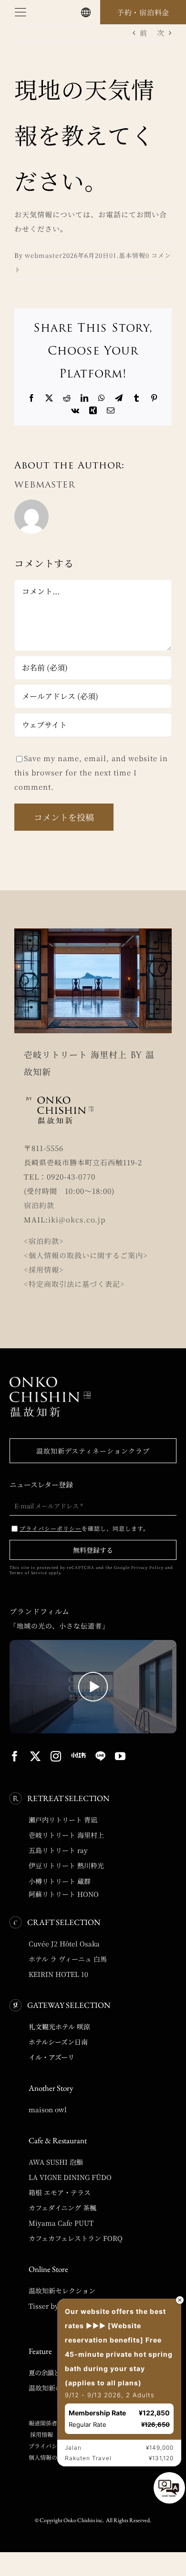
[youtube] (120, 1756)
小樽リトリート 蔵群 (60, 1881)
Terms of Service (28, 1573)
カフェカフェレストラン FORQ (76, 2238)
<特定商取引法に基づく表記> (74, 1284)
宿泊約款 (39, 1205)
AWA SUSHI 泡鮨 (56, 2162)
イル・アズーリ (52, 2057)
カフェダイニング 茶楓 (62, 2208)
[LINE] (100, 1756)
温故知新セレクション (62, 2291)
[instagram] (56, 1756)
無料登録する (93, 1550)
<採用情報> (44, 1269)
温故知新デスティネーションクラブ (93, 1451)
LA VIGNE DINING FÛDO (70, 2177)
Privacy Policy (147, 1567)
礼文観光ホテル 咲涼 (59, 2026)
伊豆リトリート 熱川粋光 (66, 1865)
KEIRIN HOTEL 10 (58, 1974)
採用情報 (41, 2434)
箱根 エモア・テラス (60, 2192)
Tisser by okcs (52, 2306)
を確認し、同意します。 (84, 1528)
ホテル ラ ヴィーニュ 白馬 (68, 1959)
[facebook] (15, 1756)
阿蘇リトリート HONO (64, 1894)
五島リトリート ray (58, 1850)
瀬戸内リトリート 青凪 (63, 1820)
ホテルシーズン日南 (58, 2042)
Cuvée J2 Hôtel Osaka (64, 1944)
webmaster (44, 255)
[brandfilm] (93, 1644)
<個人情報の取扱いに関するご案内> (86, 1255)
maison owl (48, 2109)
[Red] (78, 1755)
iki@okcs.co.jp (77, 1219)
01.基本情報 (127, 255)
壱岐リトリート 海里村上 (66, 1835)
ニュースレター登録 (41, 1484)
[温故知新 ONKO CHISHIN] (50, 1380)
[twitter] (36, 1756)
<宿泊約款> (44, 1241)
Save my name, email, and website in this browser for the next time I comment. (91, 772)
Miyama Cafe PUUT (61, 2223)
